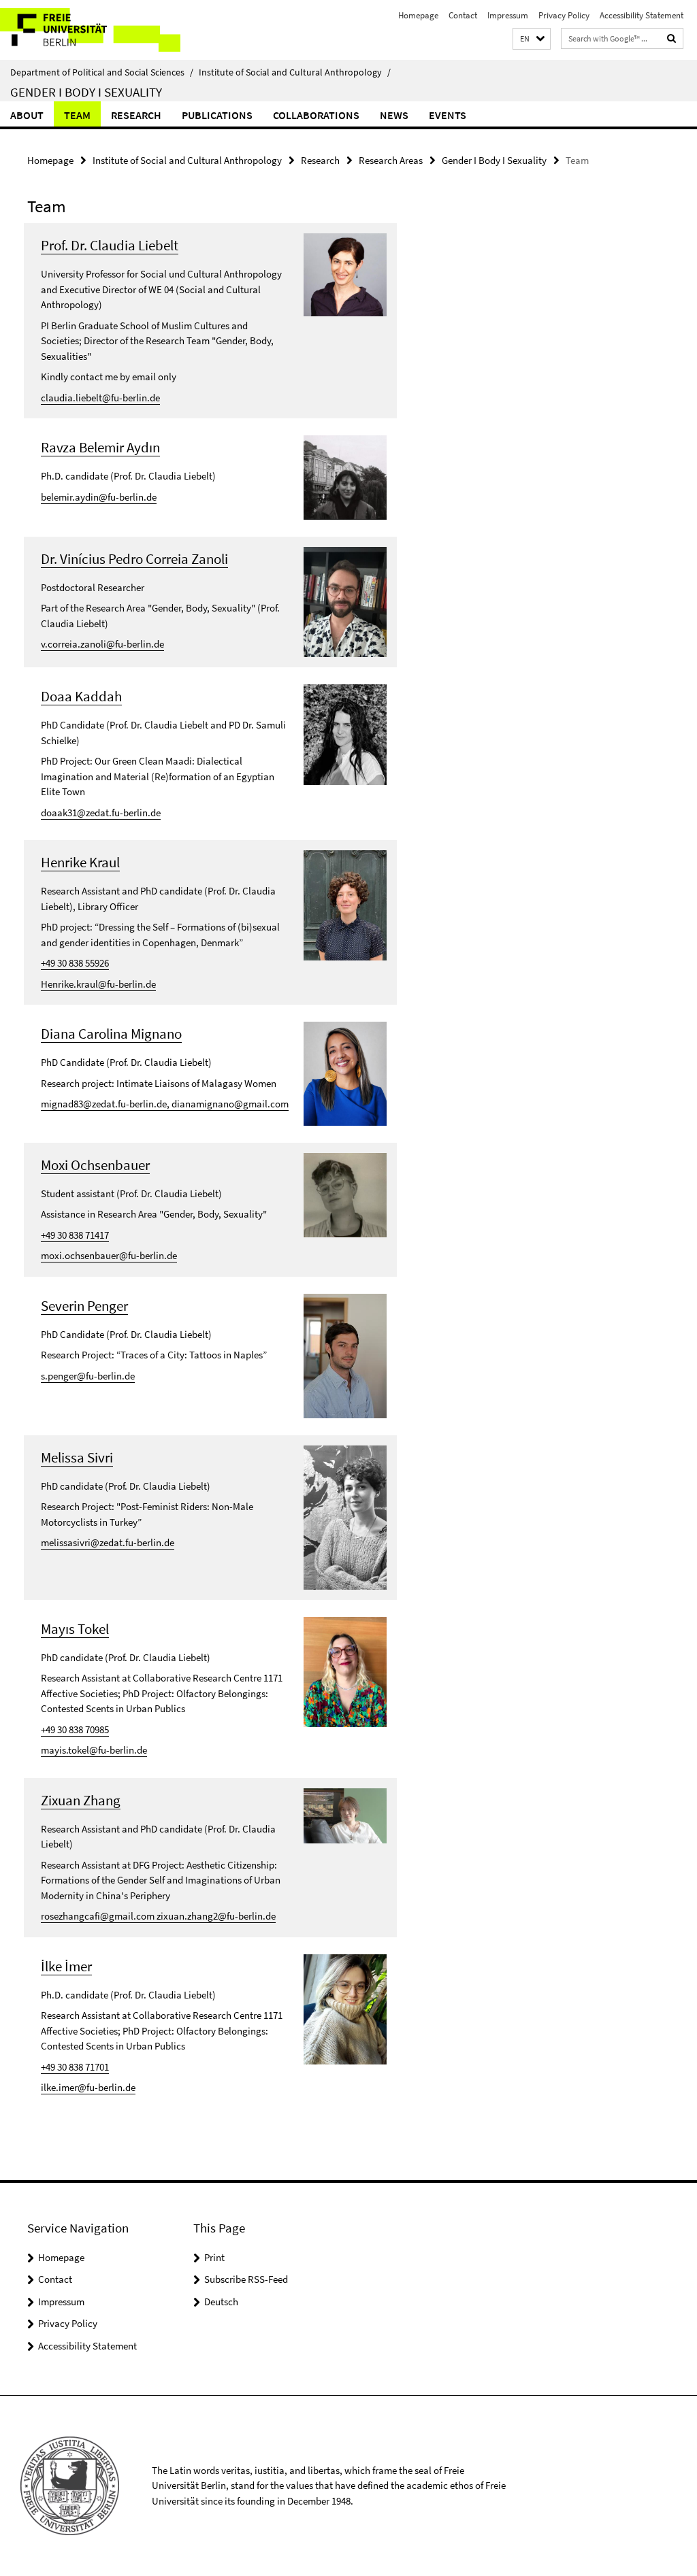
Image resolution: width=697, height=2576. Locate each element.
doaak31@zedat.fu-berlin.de (101, 813)
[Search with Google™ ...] (672, 38)
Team (77, 115)
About (27, 115)
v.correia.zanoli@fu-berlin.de (102, 644)
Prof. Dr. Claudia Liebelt (110, 245)
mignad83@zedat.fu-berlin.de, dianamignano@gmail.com (165, 1104)
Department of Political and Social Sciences (102, 72)
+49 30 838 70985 (75, 1729)
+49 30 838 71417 (75, 1235)
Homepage (418, 15)
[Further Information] (345, 274)
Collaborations (316, 115)
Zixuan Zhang (81, 1800)
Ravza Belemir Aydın (100, 447)
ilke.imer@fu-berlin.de (88, 2087)
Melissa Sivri (77, 1457)
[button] (532, 39)
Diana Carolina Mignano (111, 1034)
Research (136, 115)
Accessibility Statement (642, 15)
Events (448, 115)
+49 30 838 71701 (75, 2067)
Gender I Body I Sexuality (86, 92)
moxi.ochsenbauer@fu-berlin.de (109, 1255)
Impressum (508, 15)
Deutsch (221, 2302)
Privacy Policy (564, 15)
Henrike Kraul (80, 862)
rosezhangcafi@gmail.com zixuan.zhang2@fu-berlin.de (158, 1916)
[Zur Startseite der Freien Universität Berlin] (90, 30)
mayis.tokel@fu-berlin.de (94, 1750)
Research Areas (391, 160)
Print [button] (214, 2257)
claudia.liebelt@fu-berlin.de (100, 398)
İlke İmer (66, 1966)
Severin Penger (84, 1306)
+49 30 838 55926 (75, 963)
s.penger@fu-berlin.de (88, 1376)
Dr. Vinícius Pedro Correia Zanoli (134, 559)
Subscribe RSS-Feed (246, 2279)
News (394, 115)
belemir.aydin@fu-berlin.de (99, 497)
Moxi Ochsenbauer (95, 1165)
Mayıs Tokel (75, 1629)
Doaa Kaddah (81, 696)
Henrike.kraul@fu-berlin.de (98, 984)
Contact (463, 15)
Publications (217, 115)
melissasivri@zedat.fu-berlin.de (108, 1542)
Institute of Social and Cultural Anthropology (295, 72)
